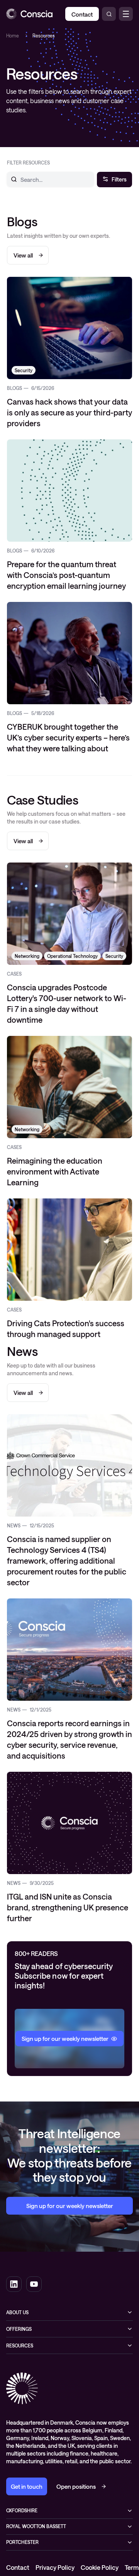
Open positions (76, 2486)
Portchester (22, 2542)
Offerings (19, 2329)
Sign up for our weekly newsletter (70, 2206)
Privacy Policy (55, 2567)
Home (13, 36)
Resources (20, 2346)
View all (23, 255)
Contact (18, 2567)
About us (17, 2312)
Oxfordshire (22, 2510)
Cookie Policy (100, 2567)
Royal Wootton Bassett (36, 2526)
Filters (119, 179)
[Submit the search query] (9, 179)
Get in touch (27, 2486)
